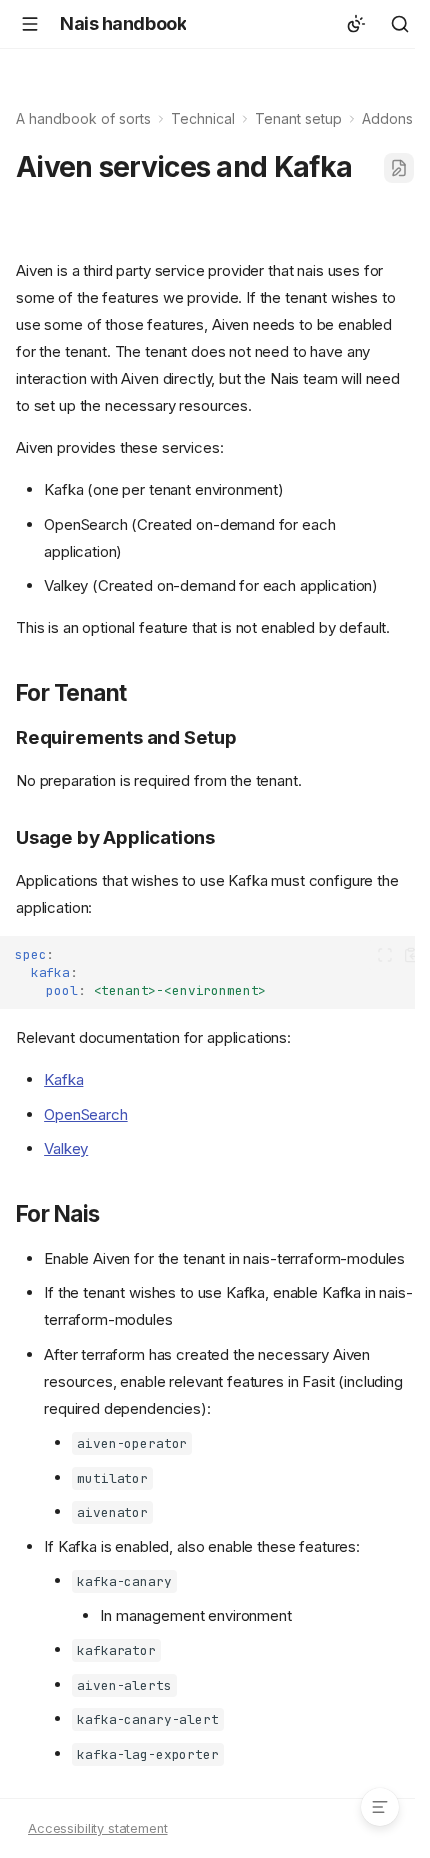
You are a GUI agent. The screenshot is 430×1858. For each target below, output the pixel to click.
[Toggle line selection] (384, 955)
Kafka (63, 1079)
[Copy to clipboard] (411, 955)
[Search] (400, 24)
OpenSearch (86, 1114)
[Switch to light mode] (356, 24)
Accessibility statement (98, 1828)
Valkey (66, 1148)
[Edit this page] (399, 168)
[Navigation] (30, 24)
